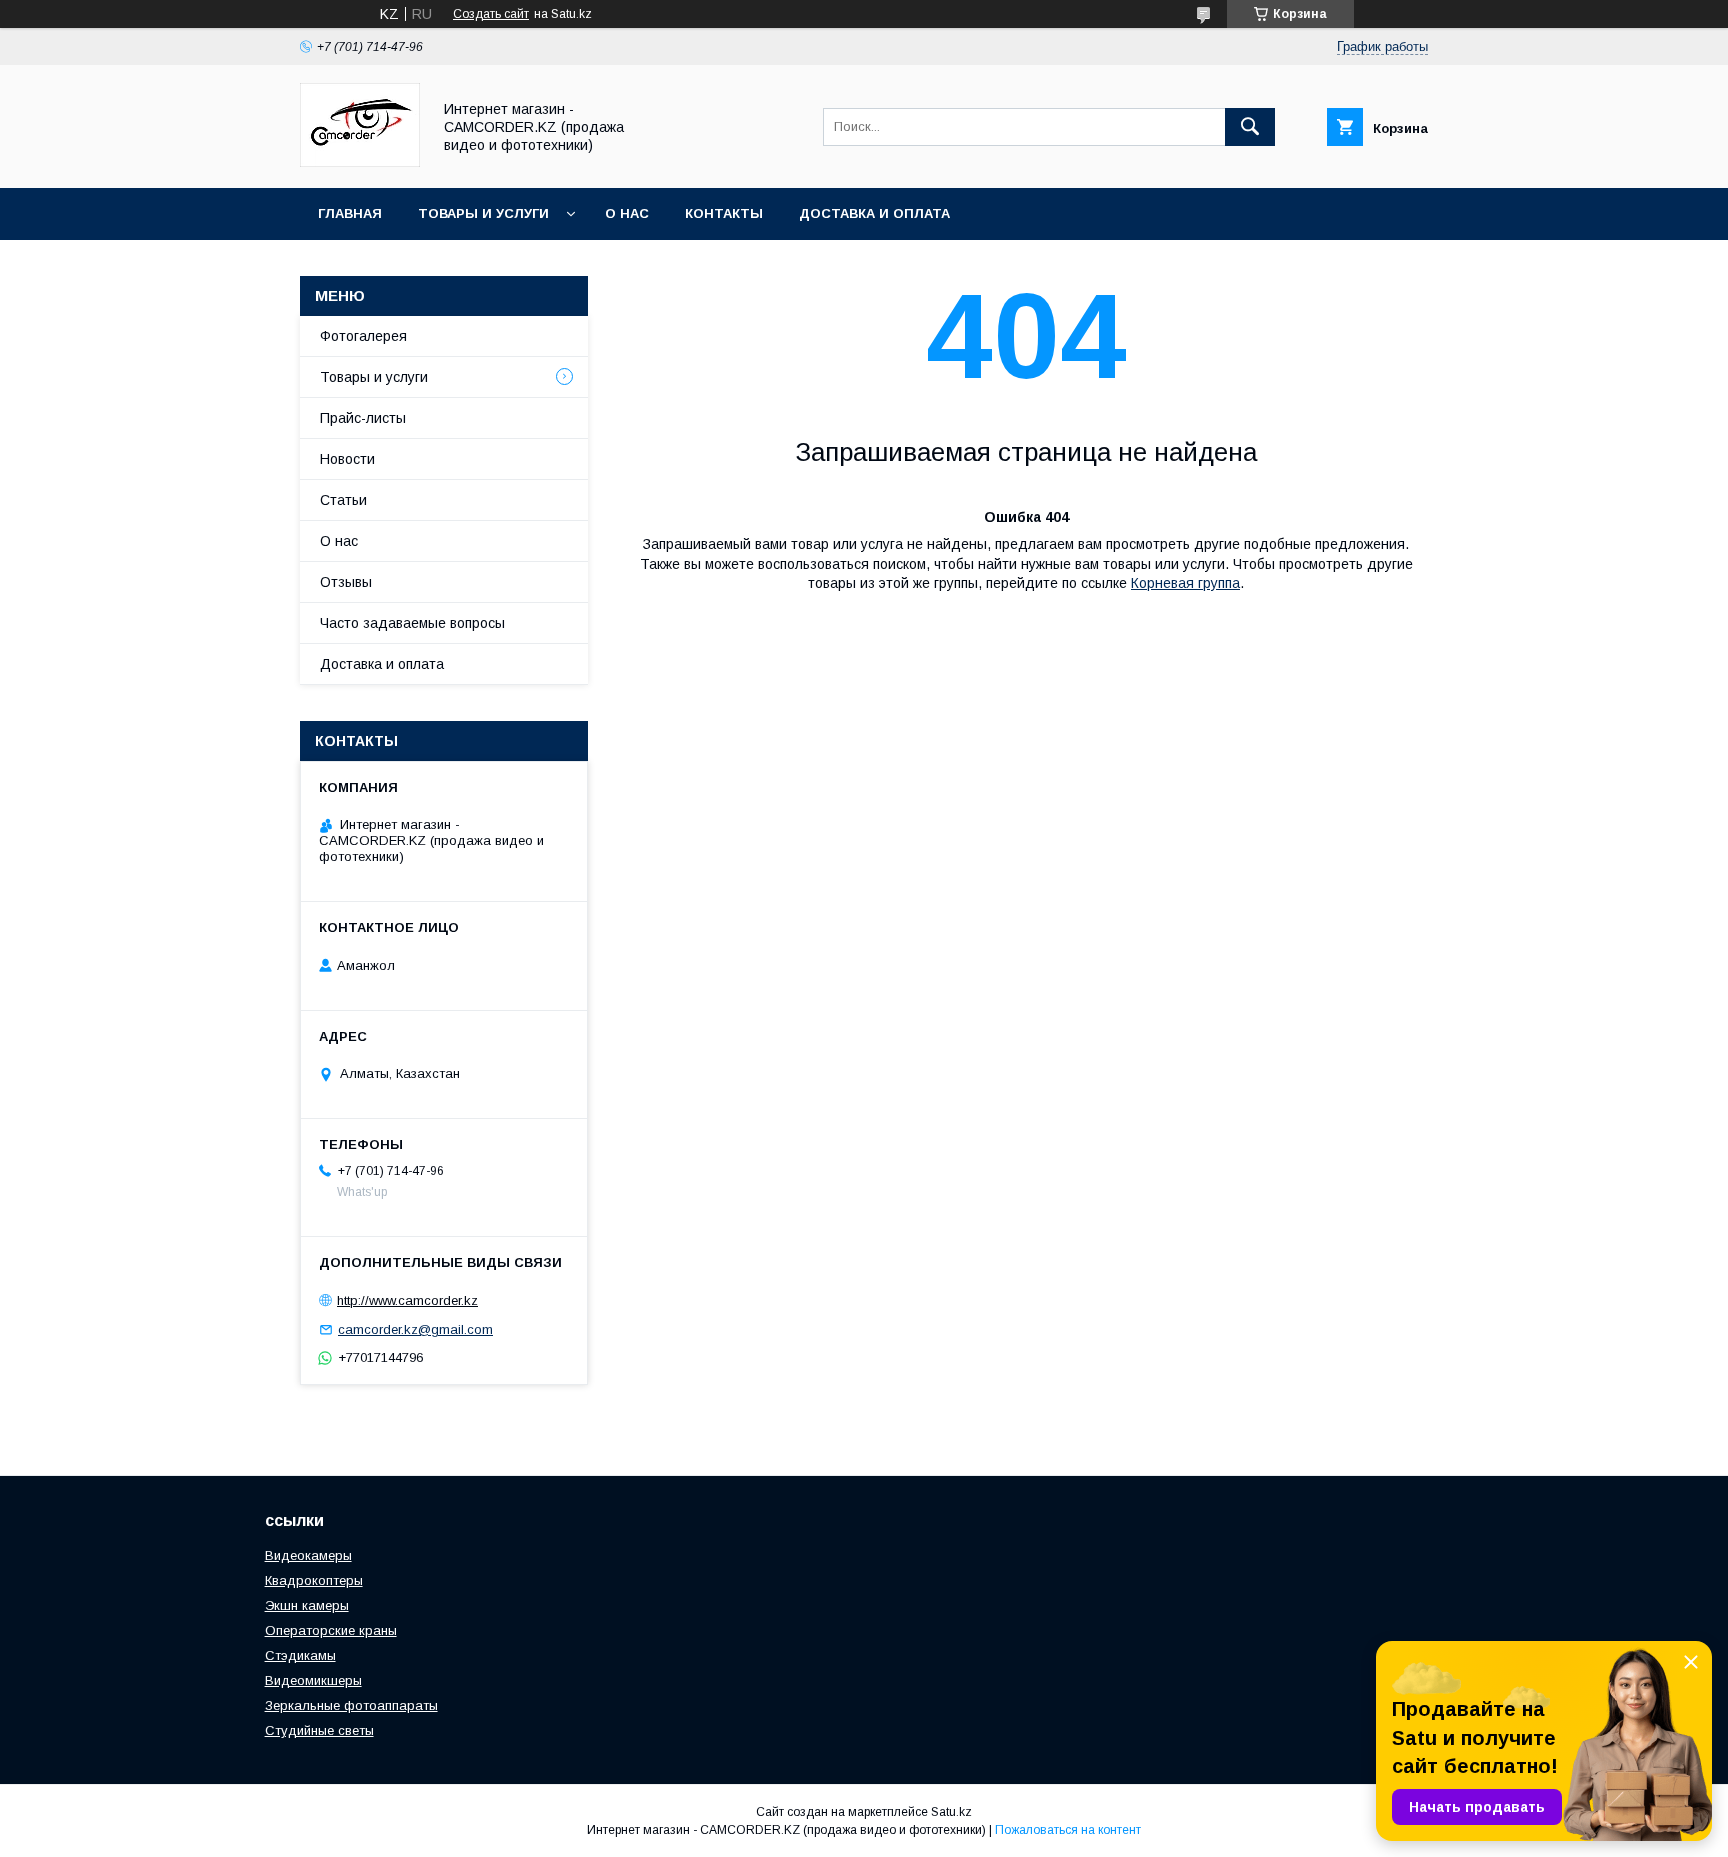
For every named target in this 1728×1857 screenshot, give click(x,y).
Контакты (724, 213)
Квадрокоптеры (314, 1580)
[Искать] (1250, 127)
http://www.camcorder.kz (407, 1300)
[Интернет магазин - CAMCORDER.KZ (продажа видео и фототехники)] (360, 162)
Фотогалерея (363, 336)
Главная (350, 213)
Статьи (343, 500)
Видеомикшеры (313, 1680)
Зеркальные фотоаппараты (351, 1705)
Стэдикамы (300, 1655)
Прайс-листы (363, 418)
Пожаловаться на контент (1068, 1830)
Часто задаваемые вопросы (412, 623)
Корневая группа (1185, 583)
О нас (627, 213)
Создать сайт (491, 14)
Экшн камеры (307, 1605)
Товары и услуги (483, 213)
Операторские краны (331, 1630)
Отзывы (346, 582)
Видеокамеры (308, 1555)
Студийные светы (319, 1730)
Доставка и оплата (874, 213)
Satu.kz (951, 1812)
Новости (347, 459)
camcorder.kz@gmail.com (415, 1329)
